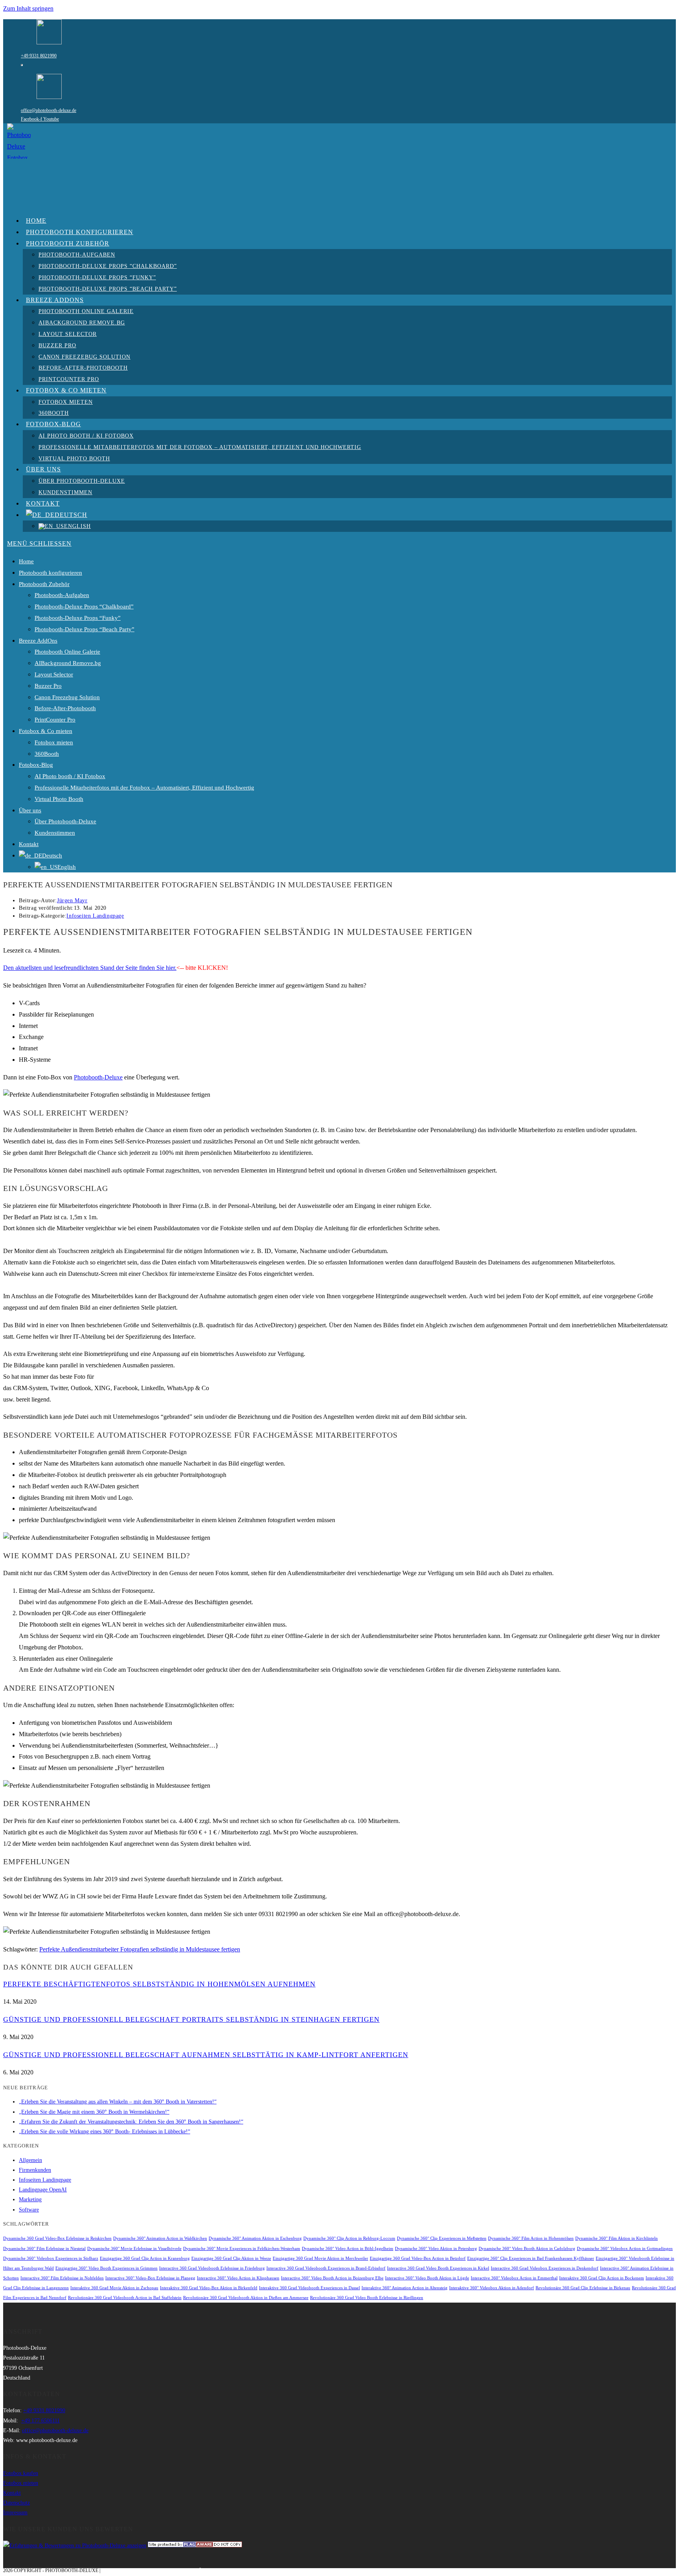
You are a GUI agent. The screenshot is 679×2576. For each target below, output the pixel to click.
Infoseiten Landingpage (95, 916)
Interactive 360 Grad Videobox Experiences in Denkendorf (545, 2268)
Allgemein (30, 2160)
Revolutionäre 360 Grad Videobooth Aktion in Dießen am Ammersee (246, 2298)
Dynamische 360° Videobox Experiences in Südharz (51, 2258)
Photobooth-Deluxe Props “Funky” (78, 618)
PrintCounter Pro (55, 720)
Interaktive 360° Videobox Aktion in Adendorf (492, 2288)
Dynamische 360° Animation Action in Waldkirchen (160, 2238)
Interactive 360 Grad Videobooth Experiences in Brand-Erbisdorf (326, 2268)
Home (26, 561)
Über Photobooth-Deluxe (65, 821)
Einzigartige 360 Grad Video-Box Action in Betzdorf (418, 2258)
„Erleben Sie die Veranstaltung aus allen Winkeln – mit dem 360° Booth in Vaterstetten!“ (118, 2102)
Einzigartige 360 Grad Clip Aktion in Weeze (231, 2258)
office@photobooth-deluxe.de (49, 110)
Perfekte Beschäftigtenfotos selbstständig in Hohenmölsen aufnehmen (159, 1984)
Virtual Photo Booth (59, 799)
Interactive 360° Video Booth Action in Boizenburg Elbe (332, 2278)
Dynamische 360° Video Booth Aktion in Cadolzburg (527, 2249)
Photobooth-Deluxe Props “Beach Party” (84, 629)
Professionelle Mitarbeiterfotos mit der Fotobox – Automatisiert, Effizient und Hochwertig (144, 788)
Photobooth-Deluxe (98, 1077)
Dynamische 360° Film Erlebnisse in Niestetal (44, 2249)
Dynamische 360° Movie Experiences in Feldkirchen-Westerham (242, 2249)
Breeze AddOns (38, 641)
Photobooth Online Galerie (67, 652)
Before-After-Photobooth (65, 708)
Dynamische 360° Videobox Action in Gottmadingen (625, 2249)
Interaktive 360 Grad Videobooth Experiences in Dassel (309, 2288)
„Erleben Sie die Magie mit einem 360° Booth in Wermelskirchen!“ (94, 2112)
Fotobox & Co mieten (46, 731)
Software (29, 2210)
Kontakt (29, 844)
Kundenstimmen (55, 833)
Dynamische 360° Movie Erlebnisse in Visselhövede (134, 2249)
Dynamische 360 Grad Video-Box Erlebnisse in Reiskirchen (57, 2238)
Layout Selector (54, 674)
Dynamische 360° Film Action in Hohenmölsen (531, 2238)
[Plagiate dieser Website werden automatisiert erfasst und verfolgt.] (195, 2546)
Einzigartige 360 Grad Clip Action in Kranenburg (145, 2258)
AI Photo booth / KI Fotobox (70, 776)
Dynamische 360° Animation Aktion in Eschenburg (255, 2238)
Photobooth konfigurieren (50, 573)
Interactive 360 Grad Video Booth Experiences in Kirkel (438, 2268)
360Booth (47, 754)
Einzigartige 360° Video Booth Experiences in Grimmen (106, 2268)
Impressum (15, 2513)
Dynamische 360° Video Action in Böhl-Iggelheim (348, 2249)
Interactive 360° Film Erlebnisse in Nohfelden (62, 2278)
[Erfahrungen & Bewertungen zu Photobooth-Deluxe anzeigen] (75, 2546)
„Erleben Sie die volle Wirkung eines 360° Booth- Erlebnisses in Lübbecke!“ (105, 2132)
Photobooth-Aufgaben (62, 595)
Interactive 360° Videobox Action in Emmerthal (514, 2278)
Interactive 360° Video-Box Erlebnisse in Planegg (150, 2278)
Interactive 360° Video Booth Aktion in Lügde (427, 2278)
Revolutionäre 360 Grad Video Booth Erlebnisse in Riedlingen (367, 2298)
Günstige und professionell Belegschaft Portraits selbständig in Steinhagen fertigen (191, 2019)
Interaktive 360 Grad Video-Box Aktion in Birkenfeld (209, 2288)
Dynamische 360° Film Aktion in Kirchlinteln (617, 2238)
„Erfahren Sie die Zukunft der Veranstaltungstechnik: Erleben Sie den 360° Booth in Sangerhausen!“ (131, 2122)
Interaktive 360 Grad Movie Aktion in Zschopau (114, 2288)
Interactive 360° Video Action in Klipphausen (238, 2278)
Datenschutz (17, 2503)
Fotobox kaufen (21, 2473)
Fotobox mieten (54, 742)
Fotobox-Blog (36, 765)
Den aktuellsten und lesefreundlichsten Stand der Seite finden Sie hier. (90, 968)
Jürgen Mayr (72, 901)
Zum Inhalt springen (28, 8)
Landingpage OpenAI (43, 2190)
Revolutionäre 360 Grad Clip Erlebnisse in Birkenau (583, 2288)
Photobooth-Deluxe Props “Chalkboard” (84, 606)
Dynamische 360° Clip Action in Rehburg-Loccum (349, 2238)
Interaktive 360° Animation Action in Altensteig (405, 2288)
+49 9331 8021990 (39, 56)
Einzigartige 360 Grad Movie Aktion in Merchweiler (320, 2258)
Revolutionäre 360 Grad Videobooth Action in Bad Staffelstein (125, 2298)
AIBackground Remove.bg (68, 663)
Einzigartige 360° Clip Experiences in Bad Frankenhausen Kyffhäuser (531, 2258)
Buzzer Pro (48, 686)
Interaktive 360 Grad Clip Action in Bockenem (602, 2278)
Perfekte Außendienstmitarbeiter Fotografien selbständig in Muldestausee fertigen (140, 1949)
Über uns (30, 810)
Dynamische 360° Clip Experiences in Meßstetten (442, 2238)
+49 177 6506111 (40, 2421)
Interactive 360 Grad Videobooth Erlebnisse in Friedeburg (212, 2268)
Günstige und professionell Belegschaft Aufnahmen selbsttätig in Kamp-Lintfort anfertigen (206, 2055)
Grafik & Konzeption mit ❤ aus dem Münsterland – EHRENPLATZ (183, 2571)
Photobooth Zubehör (44, 584)
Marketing (30, 2199)
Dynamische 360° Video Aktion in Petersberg (436, 2249)
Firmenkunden (35, 2170)
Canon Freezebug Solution (67, 697)
